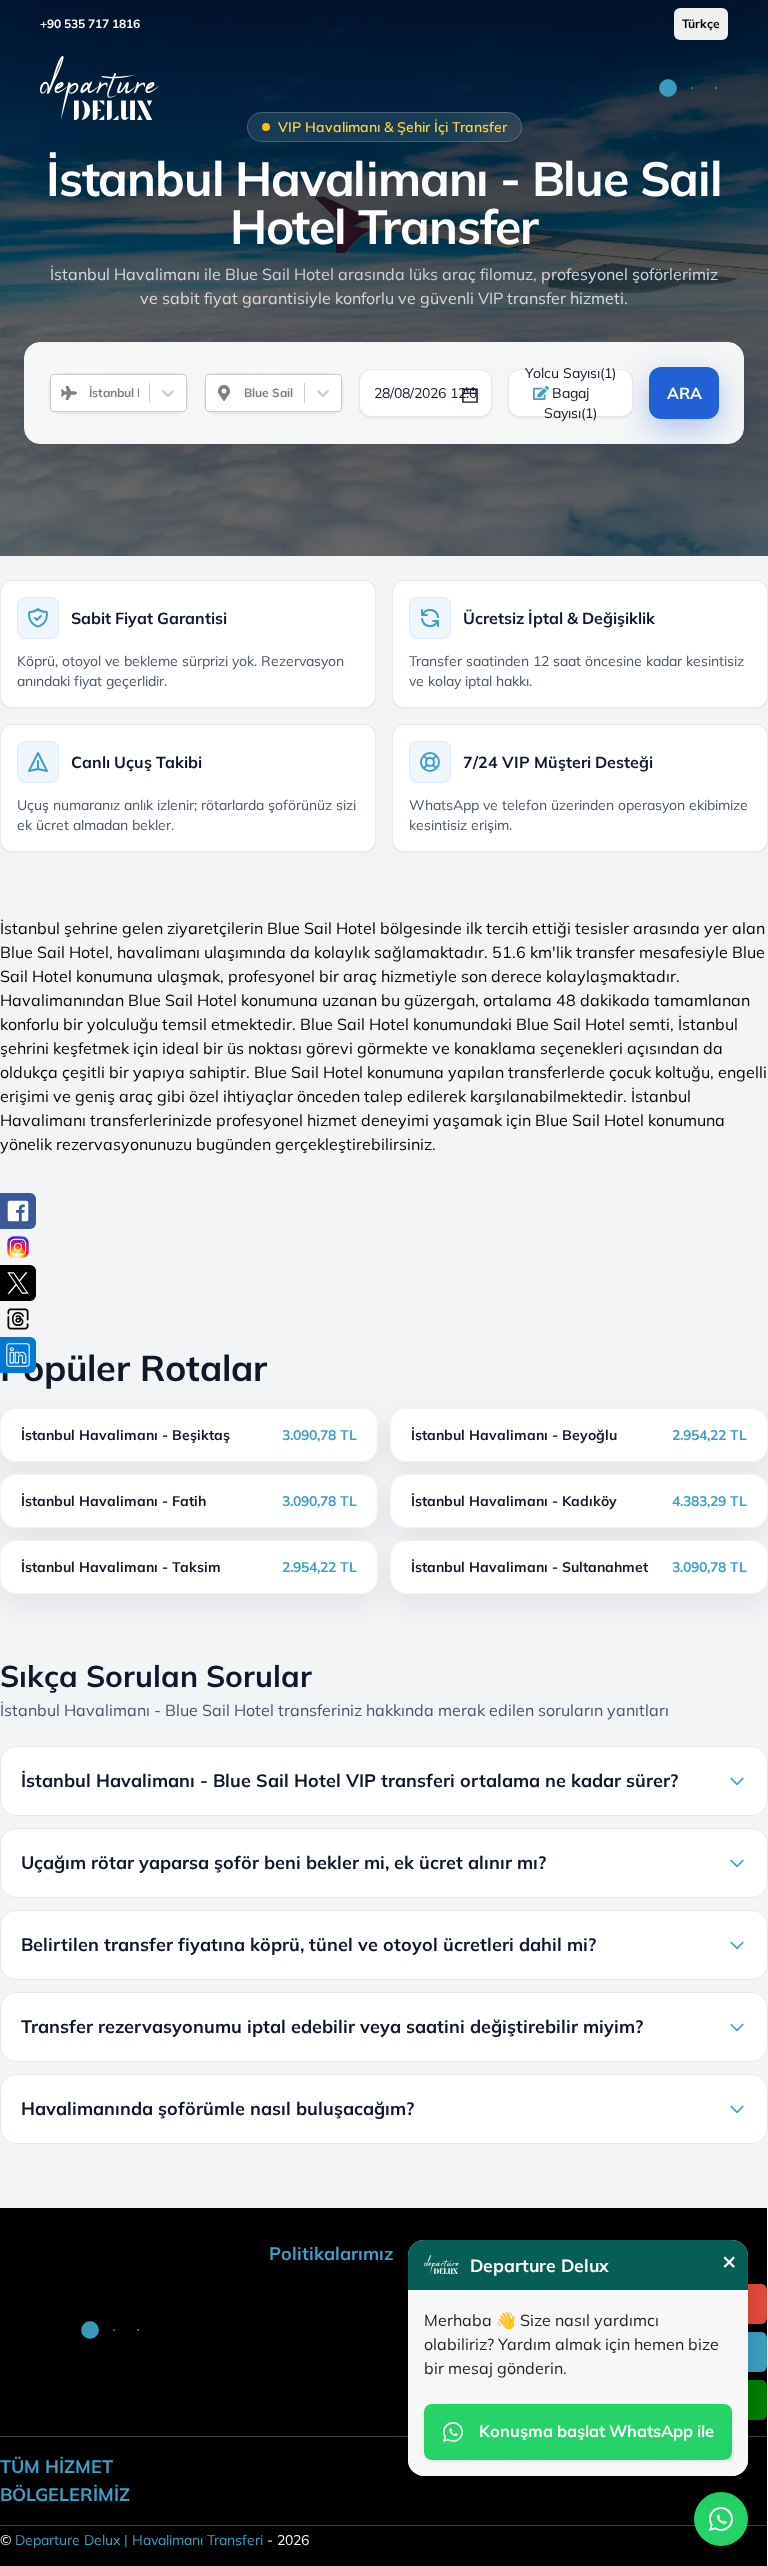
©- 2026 (154, 2540)
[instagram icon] (18, 1247)
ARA (684, 393)
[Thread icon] (18, 1319)
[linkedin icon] (18, 1355)
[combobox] (81, 393)
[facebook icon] (18, 1211)
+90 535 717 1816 (90, 23)
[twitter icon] (18, 1283)
